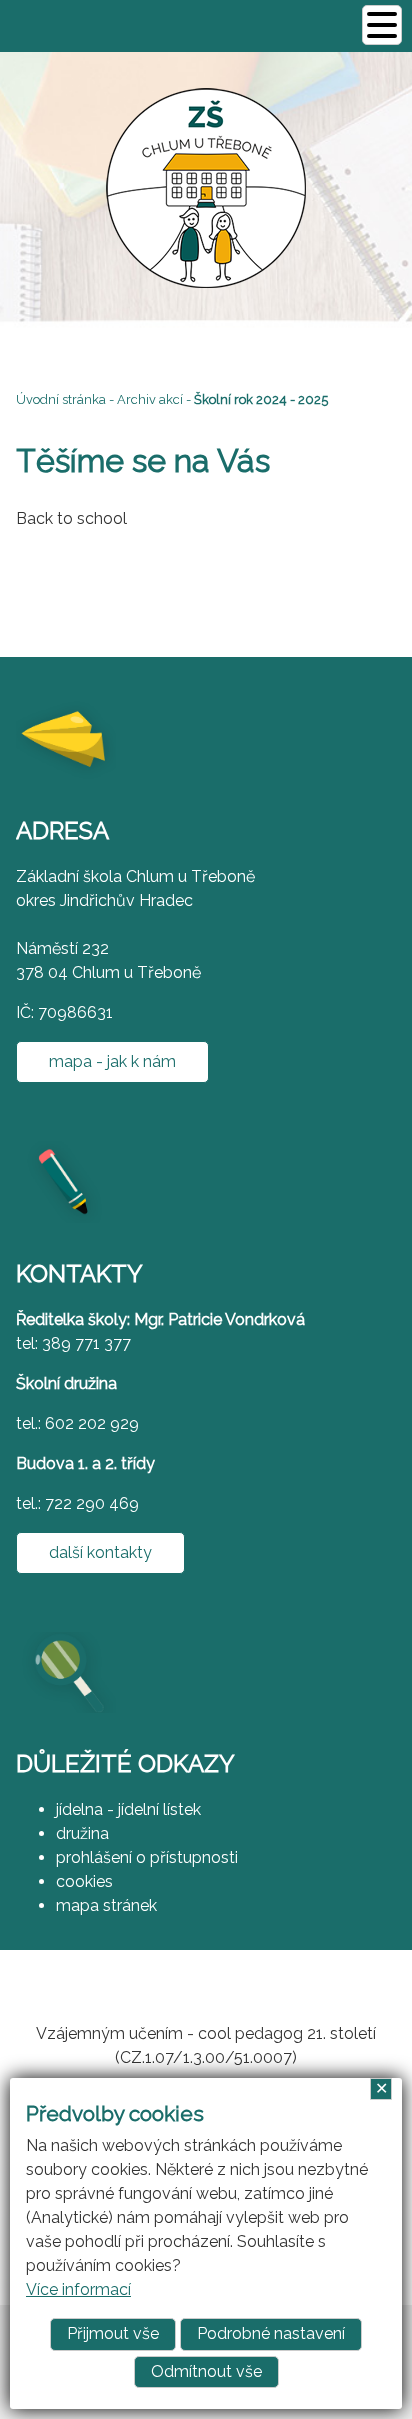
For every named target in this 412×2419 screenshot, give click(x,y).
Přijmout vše (113, 2333)
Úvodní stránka (61, 399)
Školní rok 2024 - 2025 (261, 399)
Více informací (78, 2289)
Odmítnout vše (206, 2371)
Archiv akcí (150, 399)
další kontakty (100, 1552)
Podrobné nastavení (271, 2333)
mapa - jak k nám (112, 1061)
